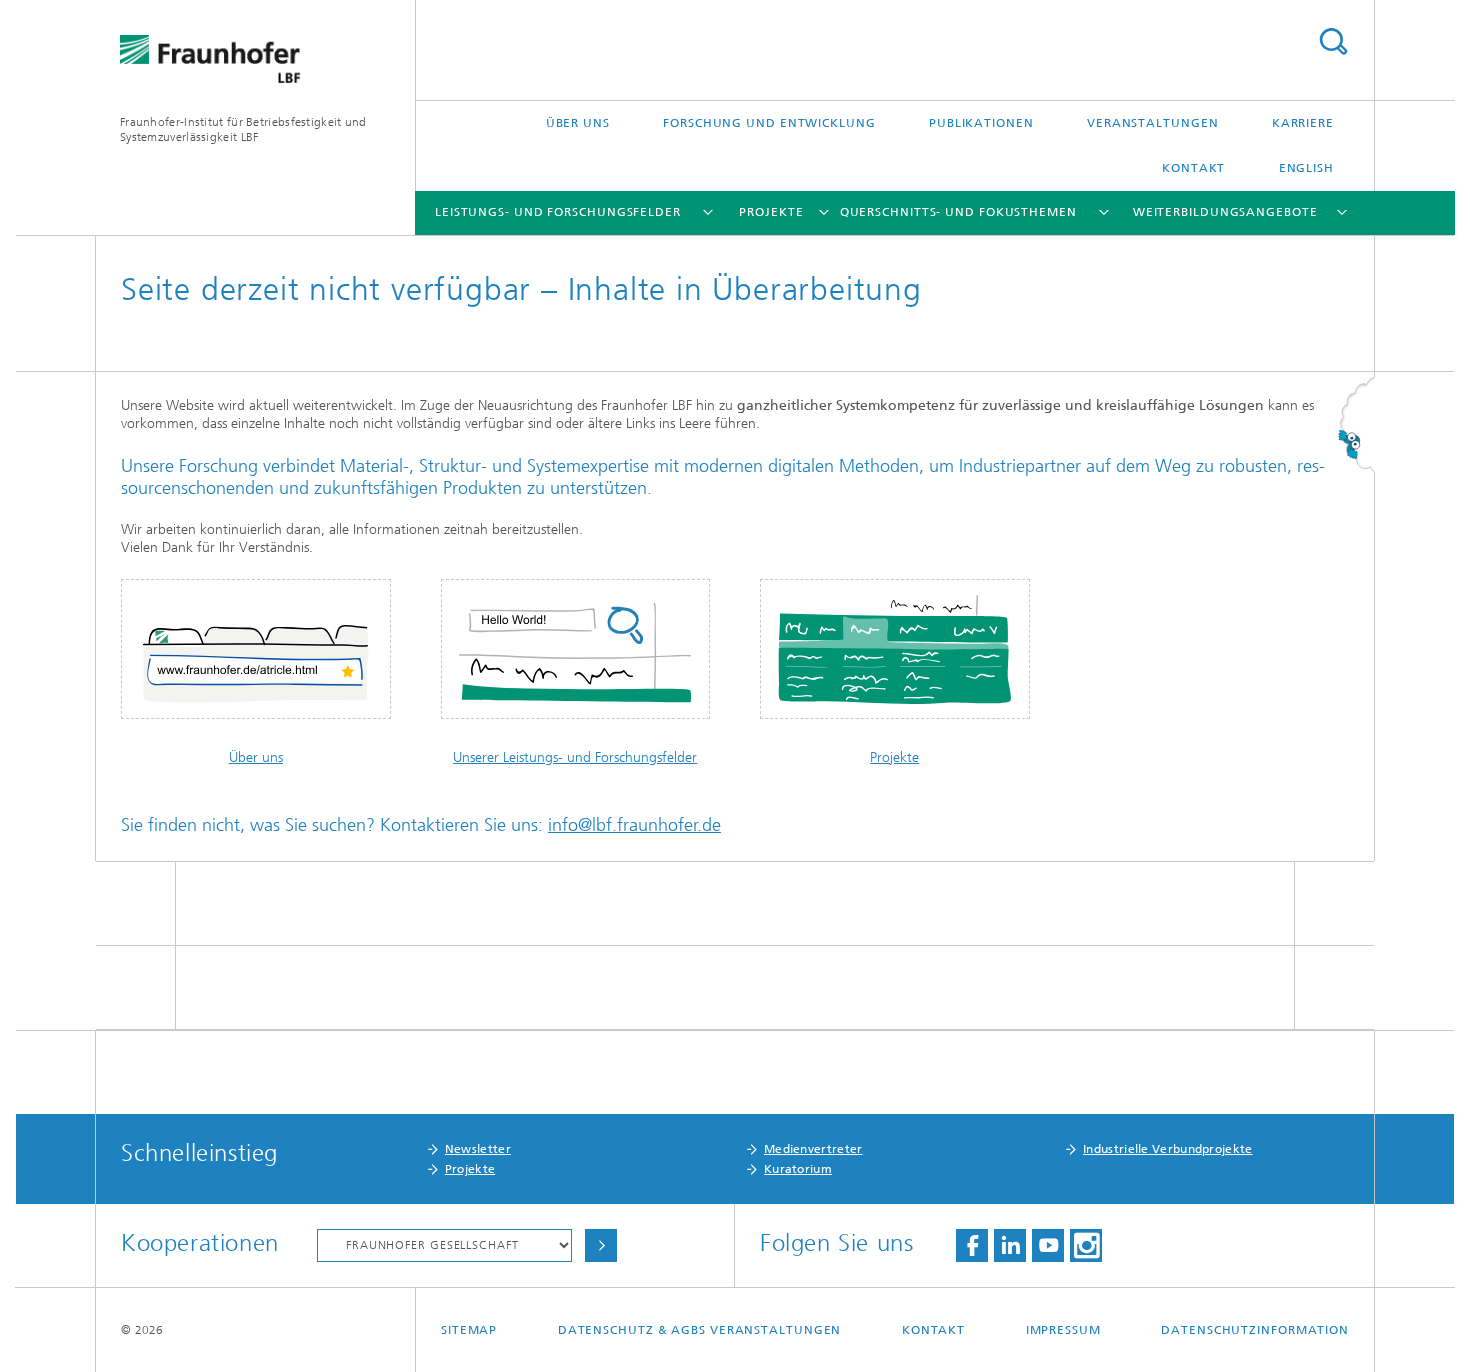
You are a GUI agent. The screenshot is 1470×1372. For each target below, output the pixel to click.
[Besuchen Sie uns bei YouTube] (1048, 1245)
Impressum (1063, 1330)
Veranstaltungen (1153, 123)
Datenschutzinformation (1255, 1330)
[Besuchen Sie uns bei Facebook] (972, 1245)
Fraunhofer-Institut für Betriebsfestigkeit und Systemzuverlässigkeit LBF (243, 129)
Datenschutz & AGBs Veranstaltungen (700, 1330)
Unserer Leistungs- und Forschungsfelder (575, 757)
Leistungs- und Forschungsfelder (558, 212)
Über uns (578, 123)
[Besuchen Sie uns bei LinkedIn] (1010, 1245)
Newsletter (478, 1149)
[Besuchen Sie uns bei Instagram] (1086, 1245)
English (1306, 168)
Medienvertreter (813, 1149)
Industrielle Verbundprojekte (1167, 1149)
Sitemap (469, 1330)
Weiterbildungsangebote (1225, 212)
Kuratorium (798, 1169)
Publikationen (981, 123)
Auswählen (601, 1245)
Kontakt (1193, 168)
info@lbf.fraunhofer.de (634, 825)
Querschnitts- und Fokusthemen (958, 212)
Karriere (1303, 123)
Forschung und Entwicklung (769, 123)
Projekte (771, 212)
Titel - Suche (1333, 41)
